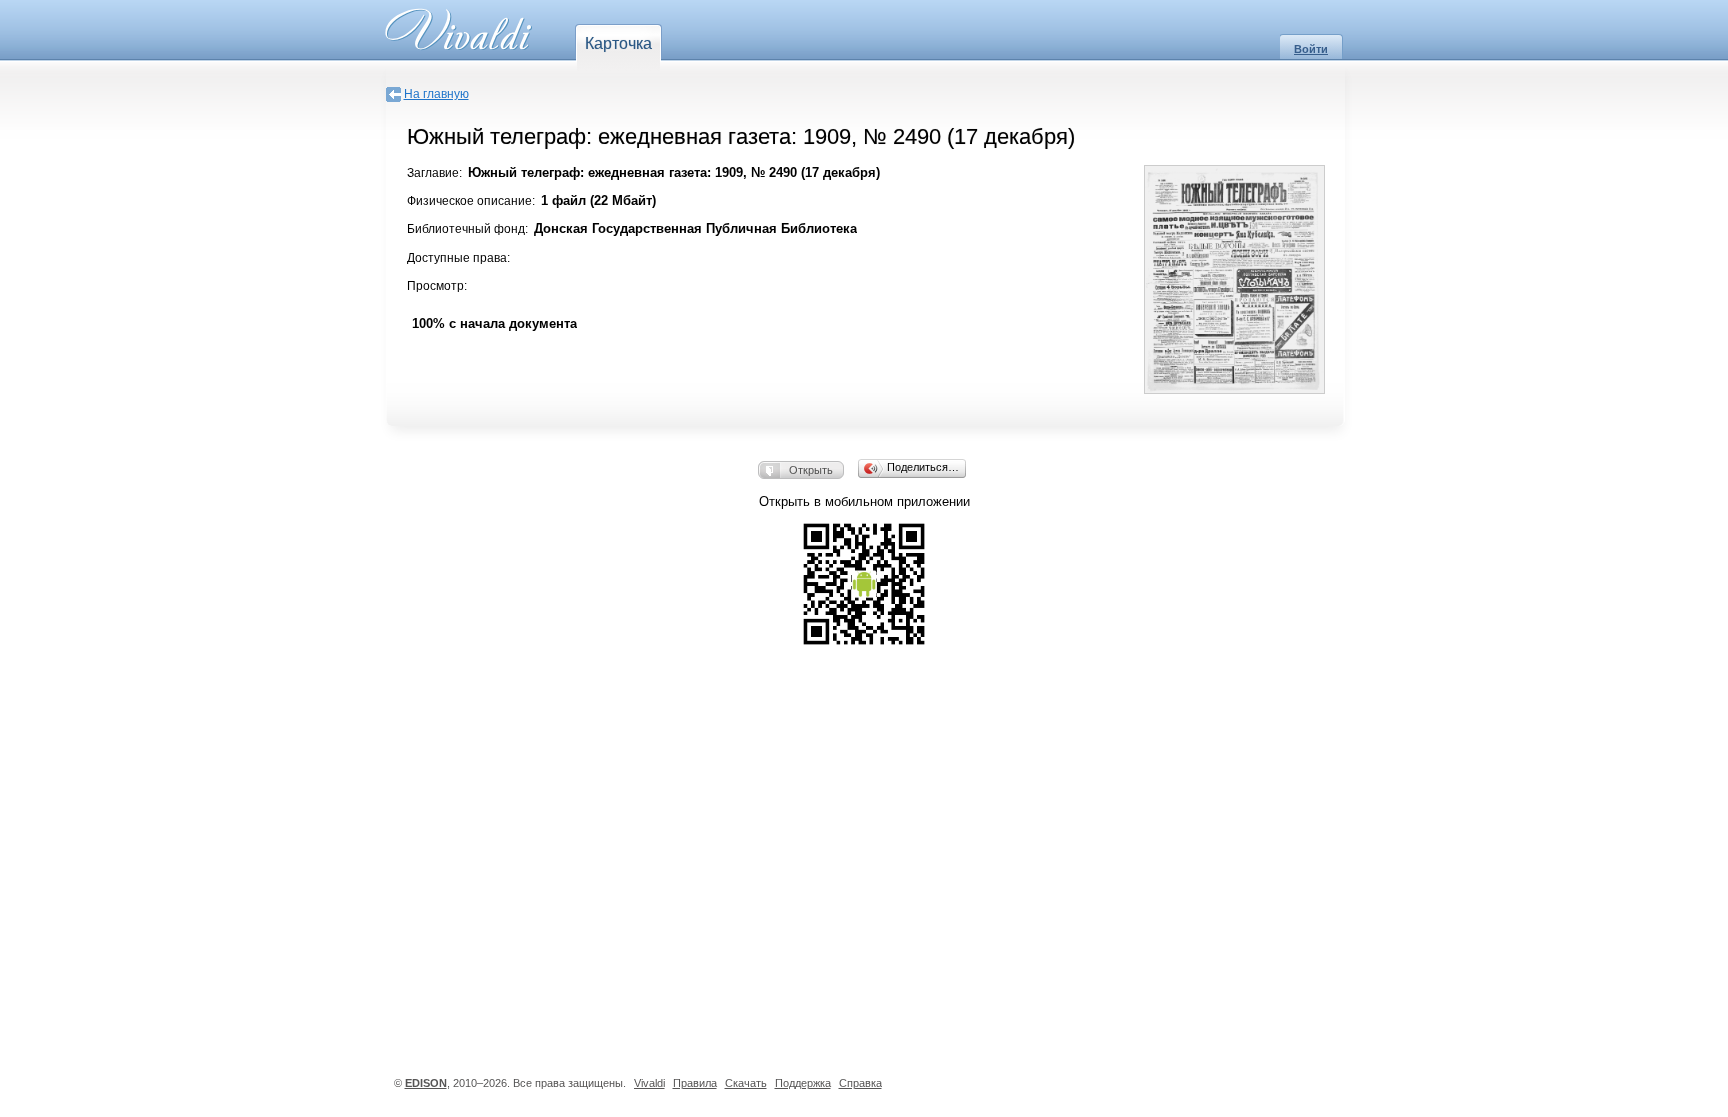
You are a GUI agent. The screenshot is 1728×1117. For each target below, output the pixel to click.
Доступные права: (458, 258)
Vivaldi (649, 1083)
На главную (436, 94)
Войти (1311, 49)
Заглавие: (434, 173)
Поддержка (803, 1083)
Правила (695, 1083)
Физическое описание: (471, 201)
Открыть (811, 470)
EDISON (426, 1083)
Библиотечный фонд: (467, 229)
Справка (860, 1083)
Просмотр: (437, 286)
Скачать (746, 1083)
